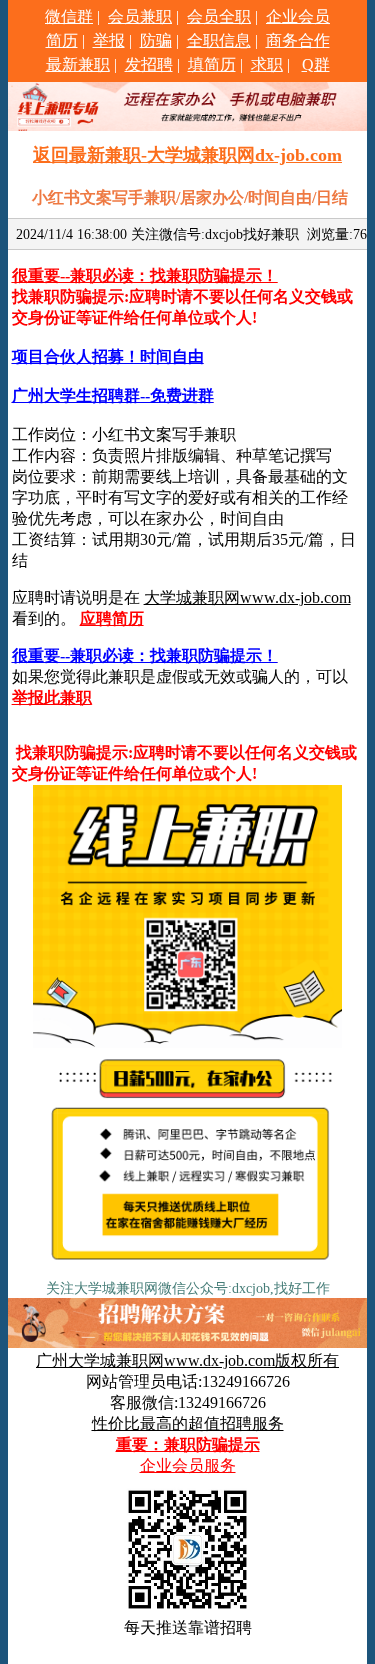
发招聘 (149, 64)
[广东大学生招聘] (187, 1266)
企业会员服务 (188, 1465)
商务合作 (298, 40)
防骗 (156, 40)
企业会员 (298, 16)
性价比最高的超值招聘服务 (188, 1423)
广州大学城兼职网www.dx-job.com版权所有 (187, 1360)
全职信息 (219, 40)
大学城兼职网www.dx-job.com (247, 597)
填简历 (212, 64)
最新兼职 (78, 64)
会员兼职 (140, 16)
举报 (109, 40)
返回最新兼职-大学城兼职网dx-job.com (187, 155)
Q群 (316, 64)
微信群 (69, 16)
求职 (267, 64)
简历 (62, 40)
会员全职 (219, 16)
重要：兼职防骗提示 (188, 1444)
